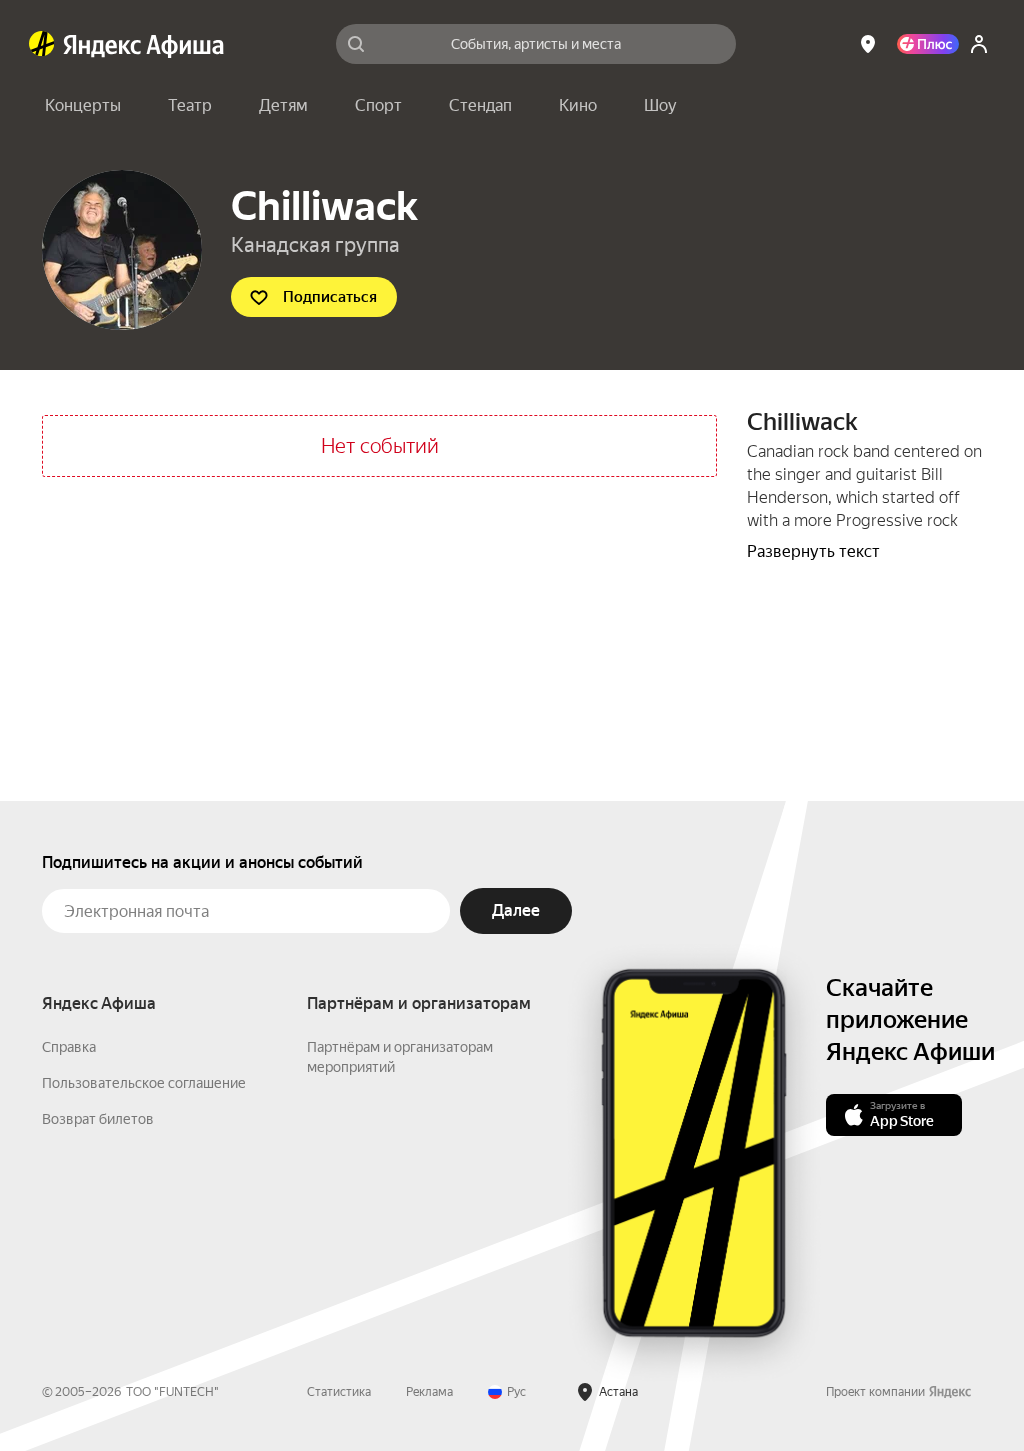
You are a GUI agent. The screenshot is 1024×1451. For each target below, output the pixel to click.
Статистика (339, 1392)
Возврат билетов (98, 1119)
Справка (69, 1047)
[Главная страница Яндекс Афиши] (42, 44)
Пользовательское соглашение (144, 1083)
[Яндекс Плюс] (928, 44)
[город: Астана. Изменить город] (868, 44)
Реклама (429, 1392)
